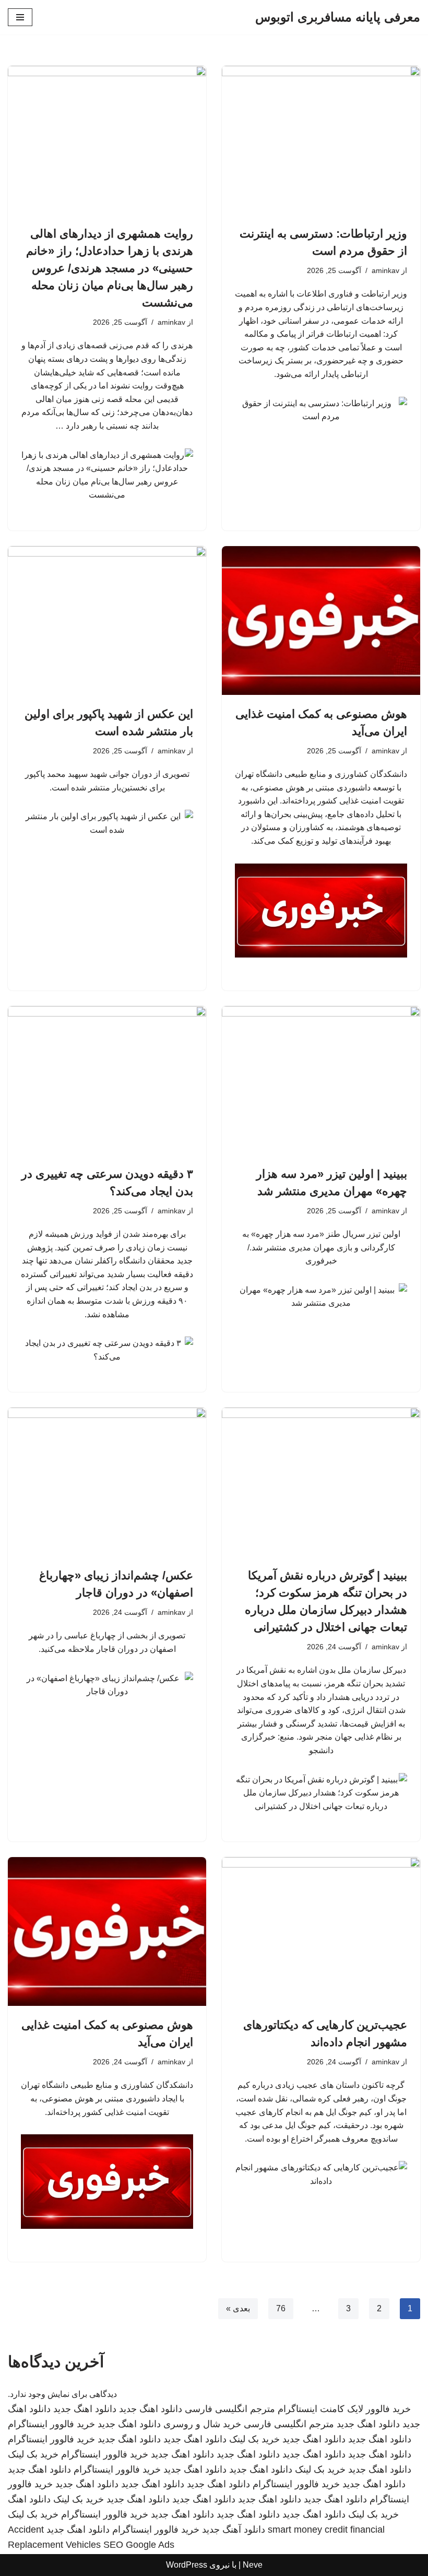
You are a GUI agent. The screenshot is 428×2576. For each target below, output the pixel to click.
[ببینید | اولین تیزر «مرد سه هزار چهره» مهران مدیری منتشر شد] (321, 1080)
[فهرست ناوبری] (20, 17)
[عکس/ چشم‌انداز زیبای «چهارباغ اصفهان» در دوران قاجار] (107, 1482)
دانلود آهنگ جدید (234, 2530)
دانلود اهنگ (29, 2499)
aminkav (385, 270)
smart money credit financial (326, 2530)
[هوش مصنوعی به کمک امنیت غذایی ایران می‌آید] (321, 621)
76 (281, 2308)
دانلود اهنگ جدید (151, 2409)
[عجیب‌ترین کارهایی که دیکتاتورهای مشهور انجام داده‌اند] (321, 1931)
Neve (253, 2565)
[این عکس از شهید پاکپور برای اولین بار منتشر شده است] (107, 621)
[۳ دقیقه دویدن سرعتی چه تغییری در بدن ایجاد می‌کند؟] (107, 1080)
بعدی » (238, 2308)
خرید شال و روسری (202, 2424)
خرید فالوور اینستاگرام (51, 2424)
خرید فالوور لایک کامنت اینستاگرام (344, 2409)
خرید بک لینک (254, 2439)
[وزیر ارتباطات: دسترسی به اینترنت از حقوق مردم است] (321, 140)
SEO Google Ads (139, 2545)
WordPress (187, 2565)
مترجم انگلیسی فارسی (230, 2409)
